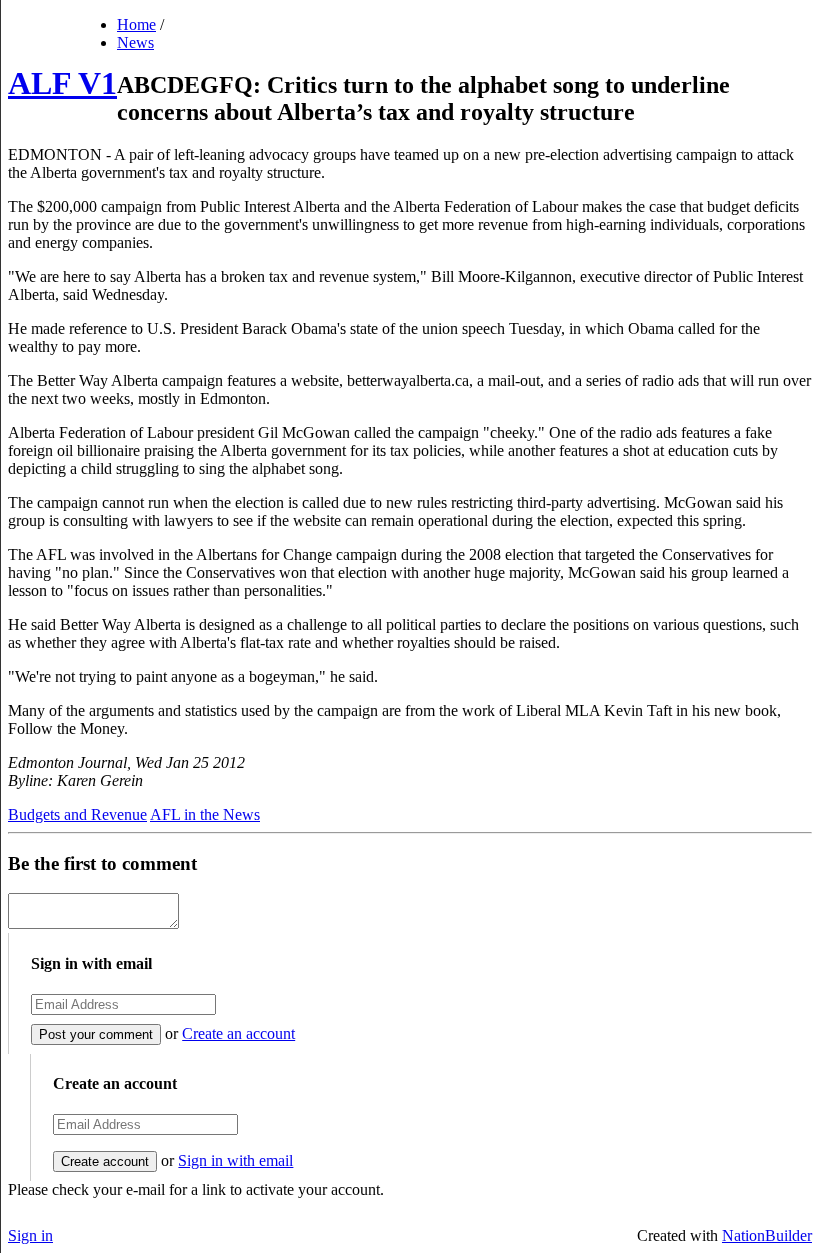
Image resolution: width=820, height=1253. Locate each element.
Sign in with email (235, 1160)
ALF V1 (62, 83)
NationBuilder (767, 1235)
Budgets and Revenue (77, 814)
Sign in (30, 1235)
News (135, 42)
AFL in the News (205, 814)
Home (136, 24)
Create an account (238, 1033)
